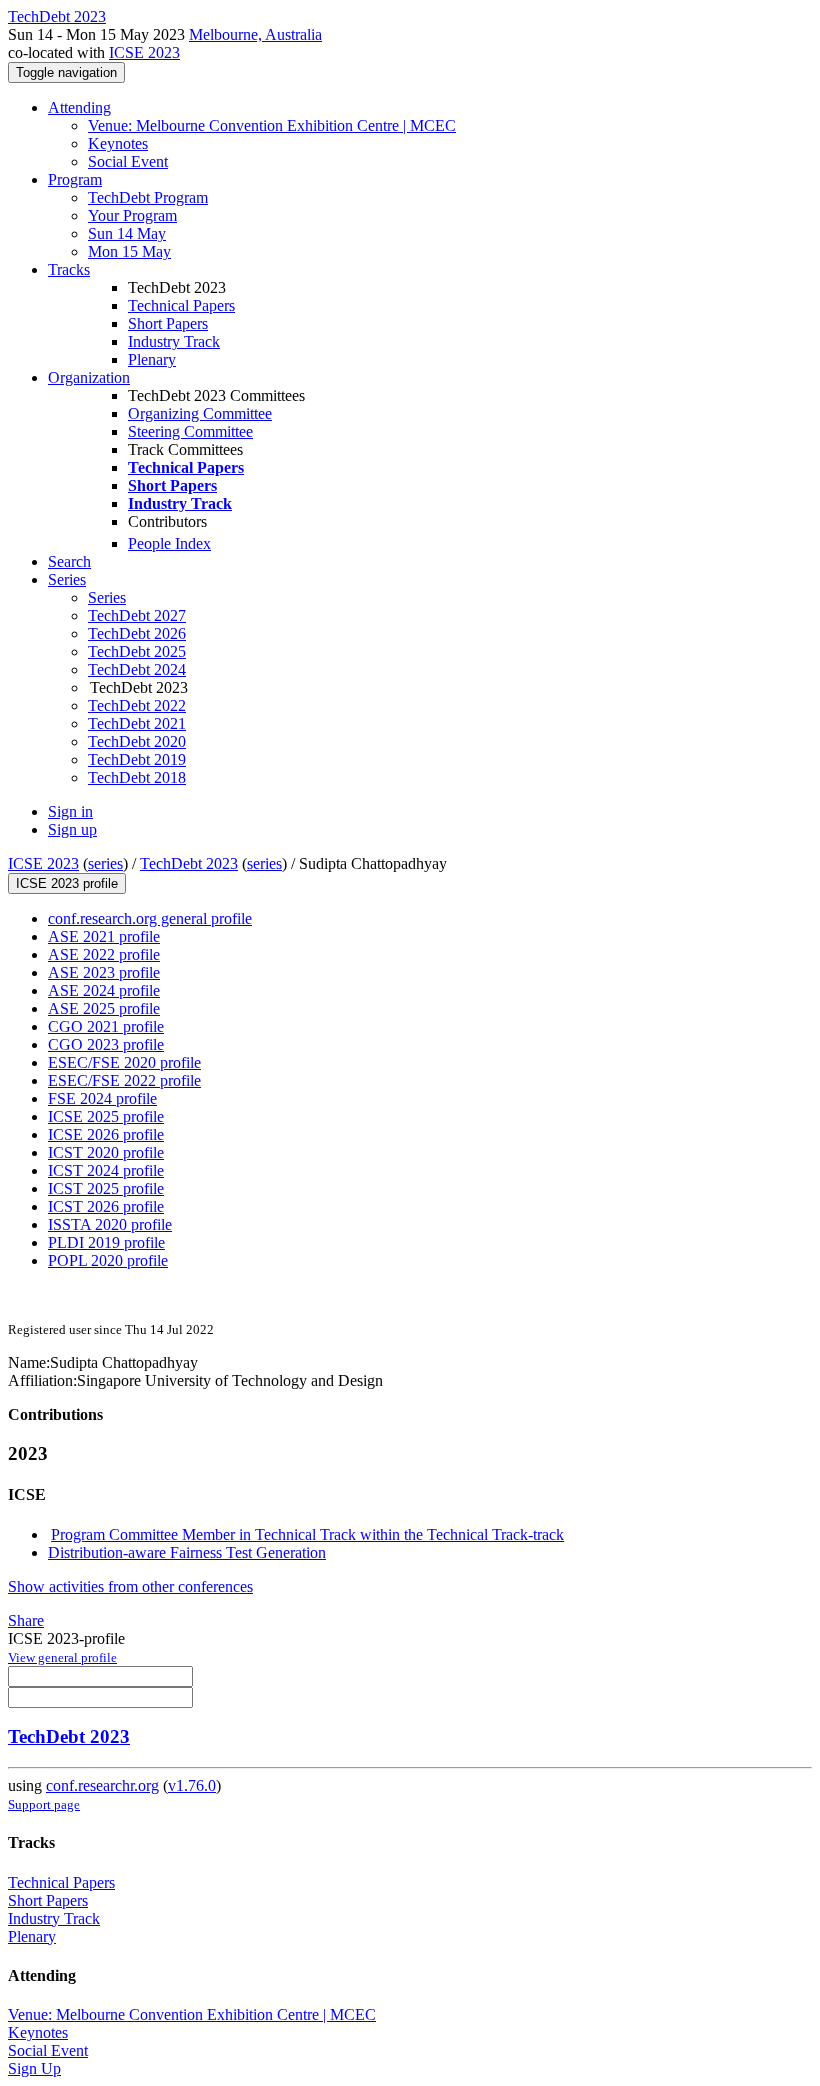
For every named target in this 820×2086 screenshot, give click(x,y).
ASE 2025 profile (104, 1008)
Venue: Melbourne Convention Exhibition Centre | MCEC (272, 125)
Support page (44, 1804)
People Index (169, 543)
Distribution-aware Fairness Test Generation (187, 1552)
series (105, 863)
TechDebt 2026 (137, 633)
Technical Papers (181, 305)
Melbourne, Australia (255, 34)
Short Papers (168, 323)
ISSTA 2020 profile (110, 1224)
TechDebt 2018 (137, 777)
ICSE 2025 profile (106, 1116)
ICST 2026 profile (106, 1206)
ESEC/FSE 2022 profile (124, 1080)
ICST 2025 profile (106, 1188)
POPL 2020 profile (108, 1260)
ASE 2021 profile (104, 936)
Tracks (69, 269)
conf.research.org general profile (150, 918)
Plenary (152, 359)
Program (75, 179)
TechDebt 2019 (137, 759)
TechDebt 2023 (189, 863)
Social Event (128, 161)
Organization (89, 377)
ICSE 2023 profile (67, 883)
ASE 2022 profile (104, 954)
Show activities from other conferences (130, 1586)
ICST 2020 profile (106, 1152)
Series (107, 597)
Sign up (72, 829)
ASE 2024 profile (104, 990)
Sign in (70, 811)
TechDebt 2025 (137, 651)
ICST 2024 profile (106, 1170)
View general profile (62, 1657)
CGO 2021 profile (106, 1026)
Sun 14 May (127, 233)
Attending (79, 107)
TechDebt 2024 (137, 669)
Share (26, 1620)
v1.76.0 (192, 1785)
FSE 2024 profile (102, 1098)
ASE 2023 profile (104, 972)
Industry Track (174, 341)
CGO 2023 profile (106, 1044)
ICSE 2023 (144, 52)
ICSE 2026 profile (106, 1134)
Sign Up (34, 2068)
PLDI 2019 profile (106, 1242)
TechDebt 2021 (137, 723)
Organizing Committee (200, 413)
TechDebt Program (148, 197)
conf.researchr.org (102, 1785)
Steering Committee (190, 431)
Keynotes (118, 143)
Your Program (132, 215)
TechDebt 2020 (137, 741)
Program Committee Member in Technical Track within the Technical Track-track (307, 1534)
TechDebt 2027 (137, 615)
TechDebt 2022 (137, 705)
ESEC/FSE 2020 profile (124, 1062)
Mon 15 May (129, 251)
